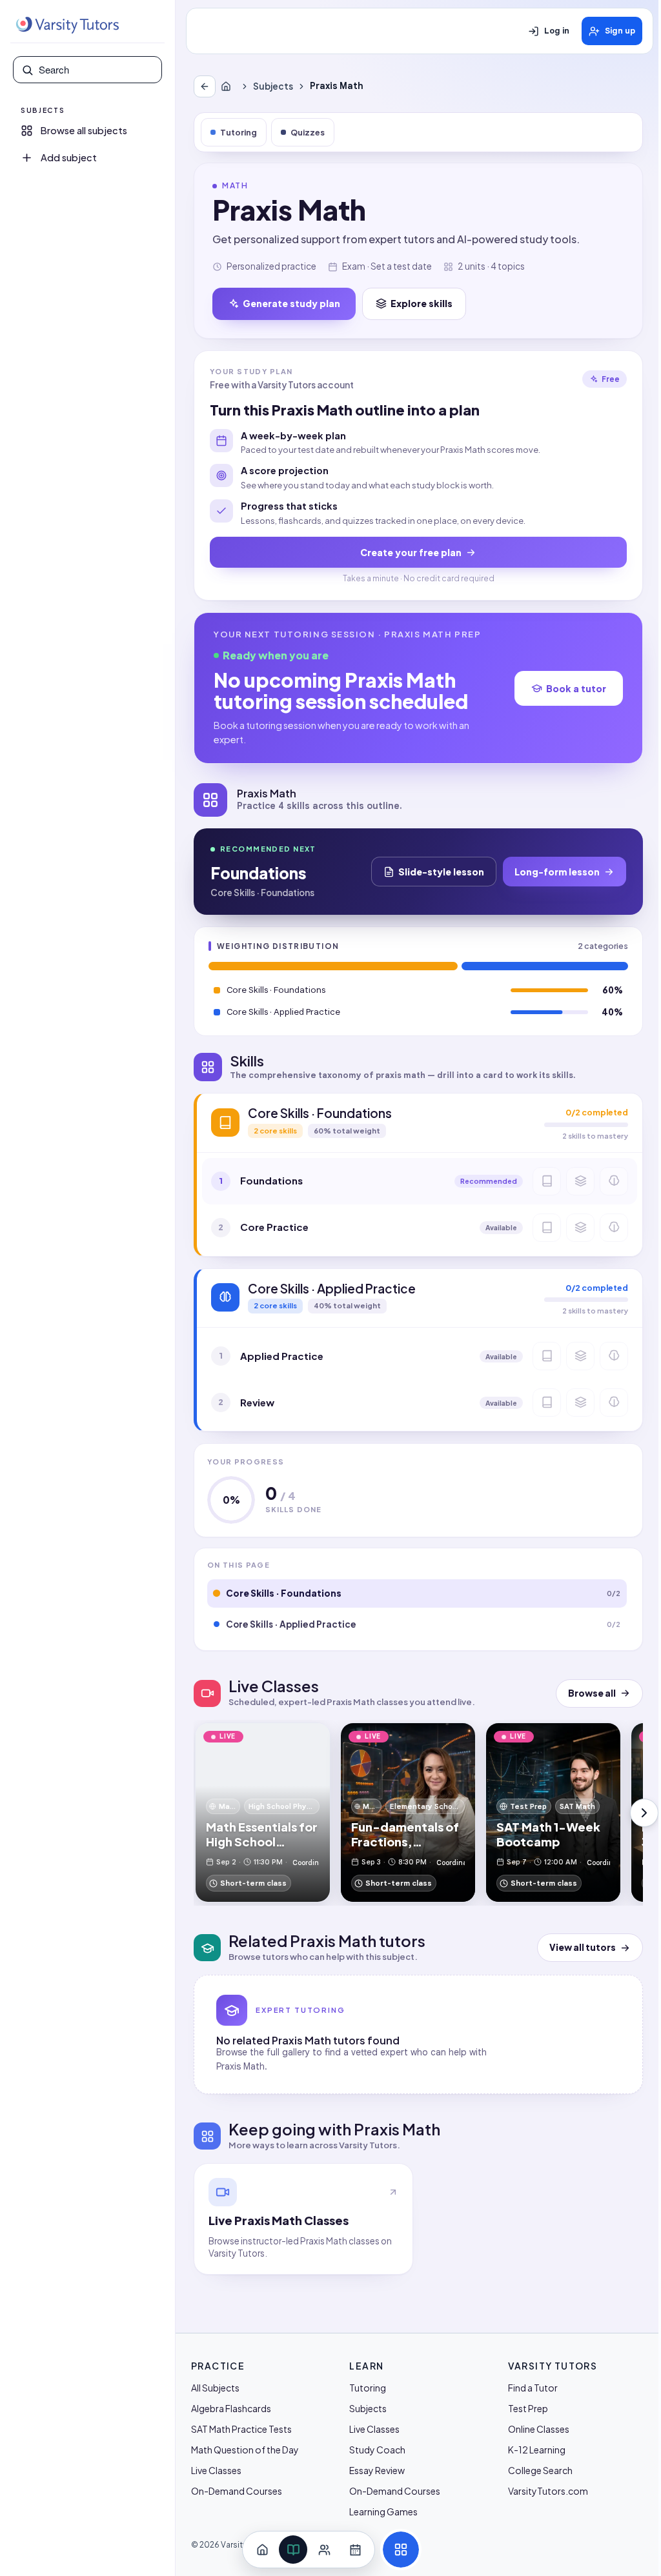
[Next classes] (644, 1813)
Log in (557, 31)
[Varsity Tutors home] (67, 25)
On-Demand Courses (237, 2491)
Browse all (592, 1693)
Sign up (620, 31)
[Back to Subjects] (205, 86)
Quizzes (308, 132)
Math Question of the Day (245, 2450)
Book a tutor (576, 688)
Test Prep (528, 2408)
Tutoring (239, 132)
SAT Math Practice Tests (241, 2429)
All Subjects (215, 2388)
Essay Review (377, 2470)
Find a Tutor (533, 2388)
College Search (540, 2470)
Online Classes (539, 2429)
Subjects (273, 86)
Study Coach (377, 2450)
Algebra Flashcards (231, 2408)
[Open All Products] (401, 2550)
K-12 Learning (537, 2450)
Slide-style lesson (441, 872)
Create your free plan (411, 552)
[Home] (229, 86)
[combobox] (96, 70)
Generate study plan (291, 303)
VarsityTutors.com (548, 2491)
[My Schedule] (355, 2550)
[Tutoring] (324, 2550)
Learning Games (383, 2511)
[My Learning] (293, 2550)
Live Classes (216, 2470)
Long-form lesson (557, 872)
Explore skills (422, 303)
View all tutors (583, 1947)
